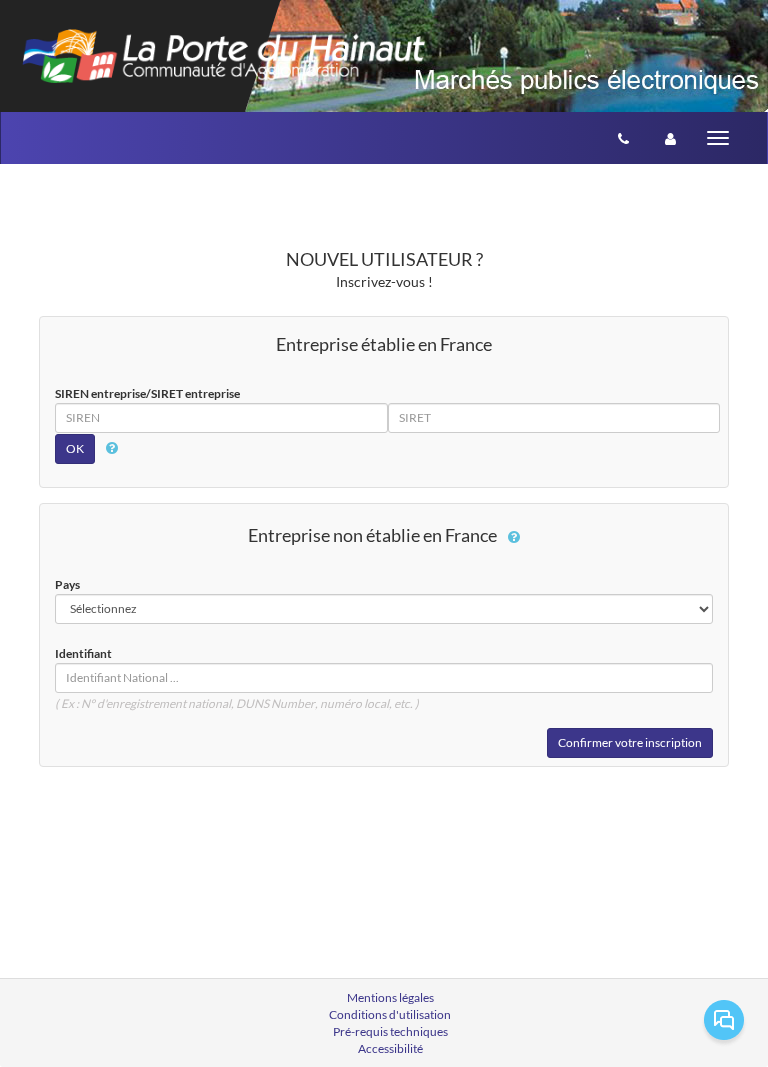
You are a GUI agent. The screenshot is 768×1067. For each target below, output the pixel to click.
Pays (67, 584)
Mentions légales (390, 997)
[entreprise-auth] (670, 138)
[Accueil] (223, 51)
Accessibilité (390, 1048)
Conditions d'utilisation (390, 1014)
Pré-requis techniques (390, 1031)
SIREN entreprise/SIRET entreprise (147, 393)
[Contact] (623, 138)
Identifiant (83, 653)
